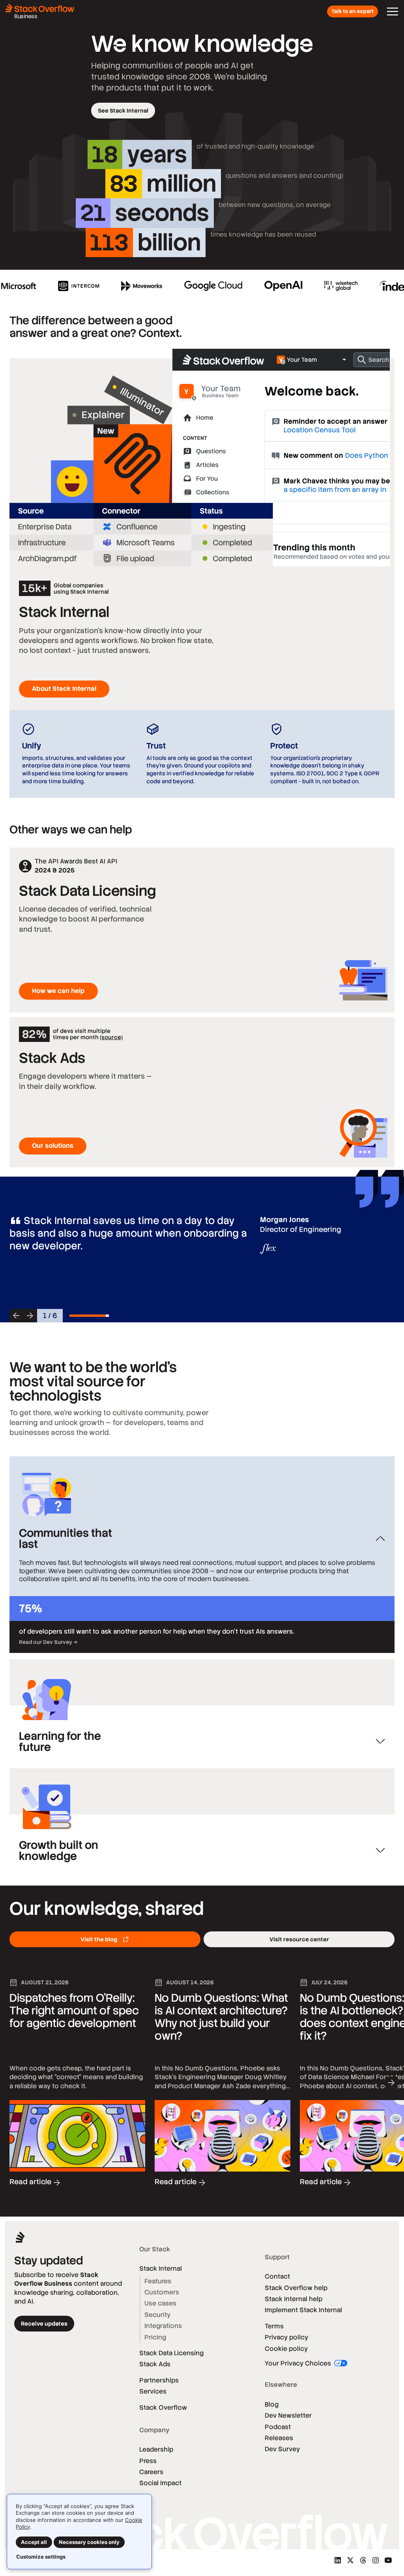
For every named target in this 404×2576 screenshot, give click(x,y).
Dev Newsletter (288, 2415)
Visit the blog (99, 1939)
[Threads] (363, 2560)
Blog (272, 2404)
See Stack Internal (123, 111)
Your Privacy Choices (299, 2363)
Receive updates (44, 2324)
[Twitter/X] (350, 2560)
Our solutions (53, 1146)
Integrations (163, 2326)
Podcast (278, 2427)
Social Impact (160, 2483)
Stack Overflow (163, 2408)
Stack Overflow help (296, 2288)
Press (148, 2461)
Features (158, 2281)
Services (153, 2391)
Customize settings (41, 2557)
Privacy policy (286, 2337)
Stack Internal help (294, 2299)
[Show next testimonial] (30, 1316)
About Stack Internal (64, 689)
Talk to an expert (353, 11)
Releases (279, 2438)
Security (157, 2315)
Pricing (155, 2337)
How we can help (58, 991)
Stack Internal (161, 2269)
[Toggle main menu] (393, 11)
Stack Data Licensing (171, 2353)
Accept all (34, 2542)
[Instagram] (376, 2560)
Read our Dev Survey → (48, 1642)
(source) (111, 1037)
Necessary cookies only (89, 2542)
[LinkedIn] (338, 2560)
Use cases (160, 2303)
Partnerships (159, 2380)
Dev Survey (282, 2449)
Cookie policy (286, 2349)
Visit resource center (299, 1939)
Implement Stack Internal (303, 2310)
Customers (162, 2292)
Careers (151, 2472)
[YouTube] (388, 2560)
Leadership (156, 2449)
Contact (277, 2276)
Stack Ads (155, 2364)
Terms (274, 2326)
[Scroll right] (391, 2083)
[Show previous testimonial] (16, 1316)
